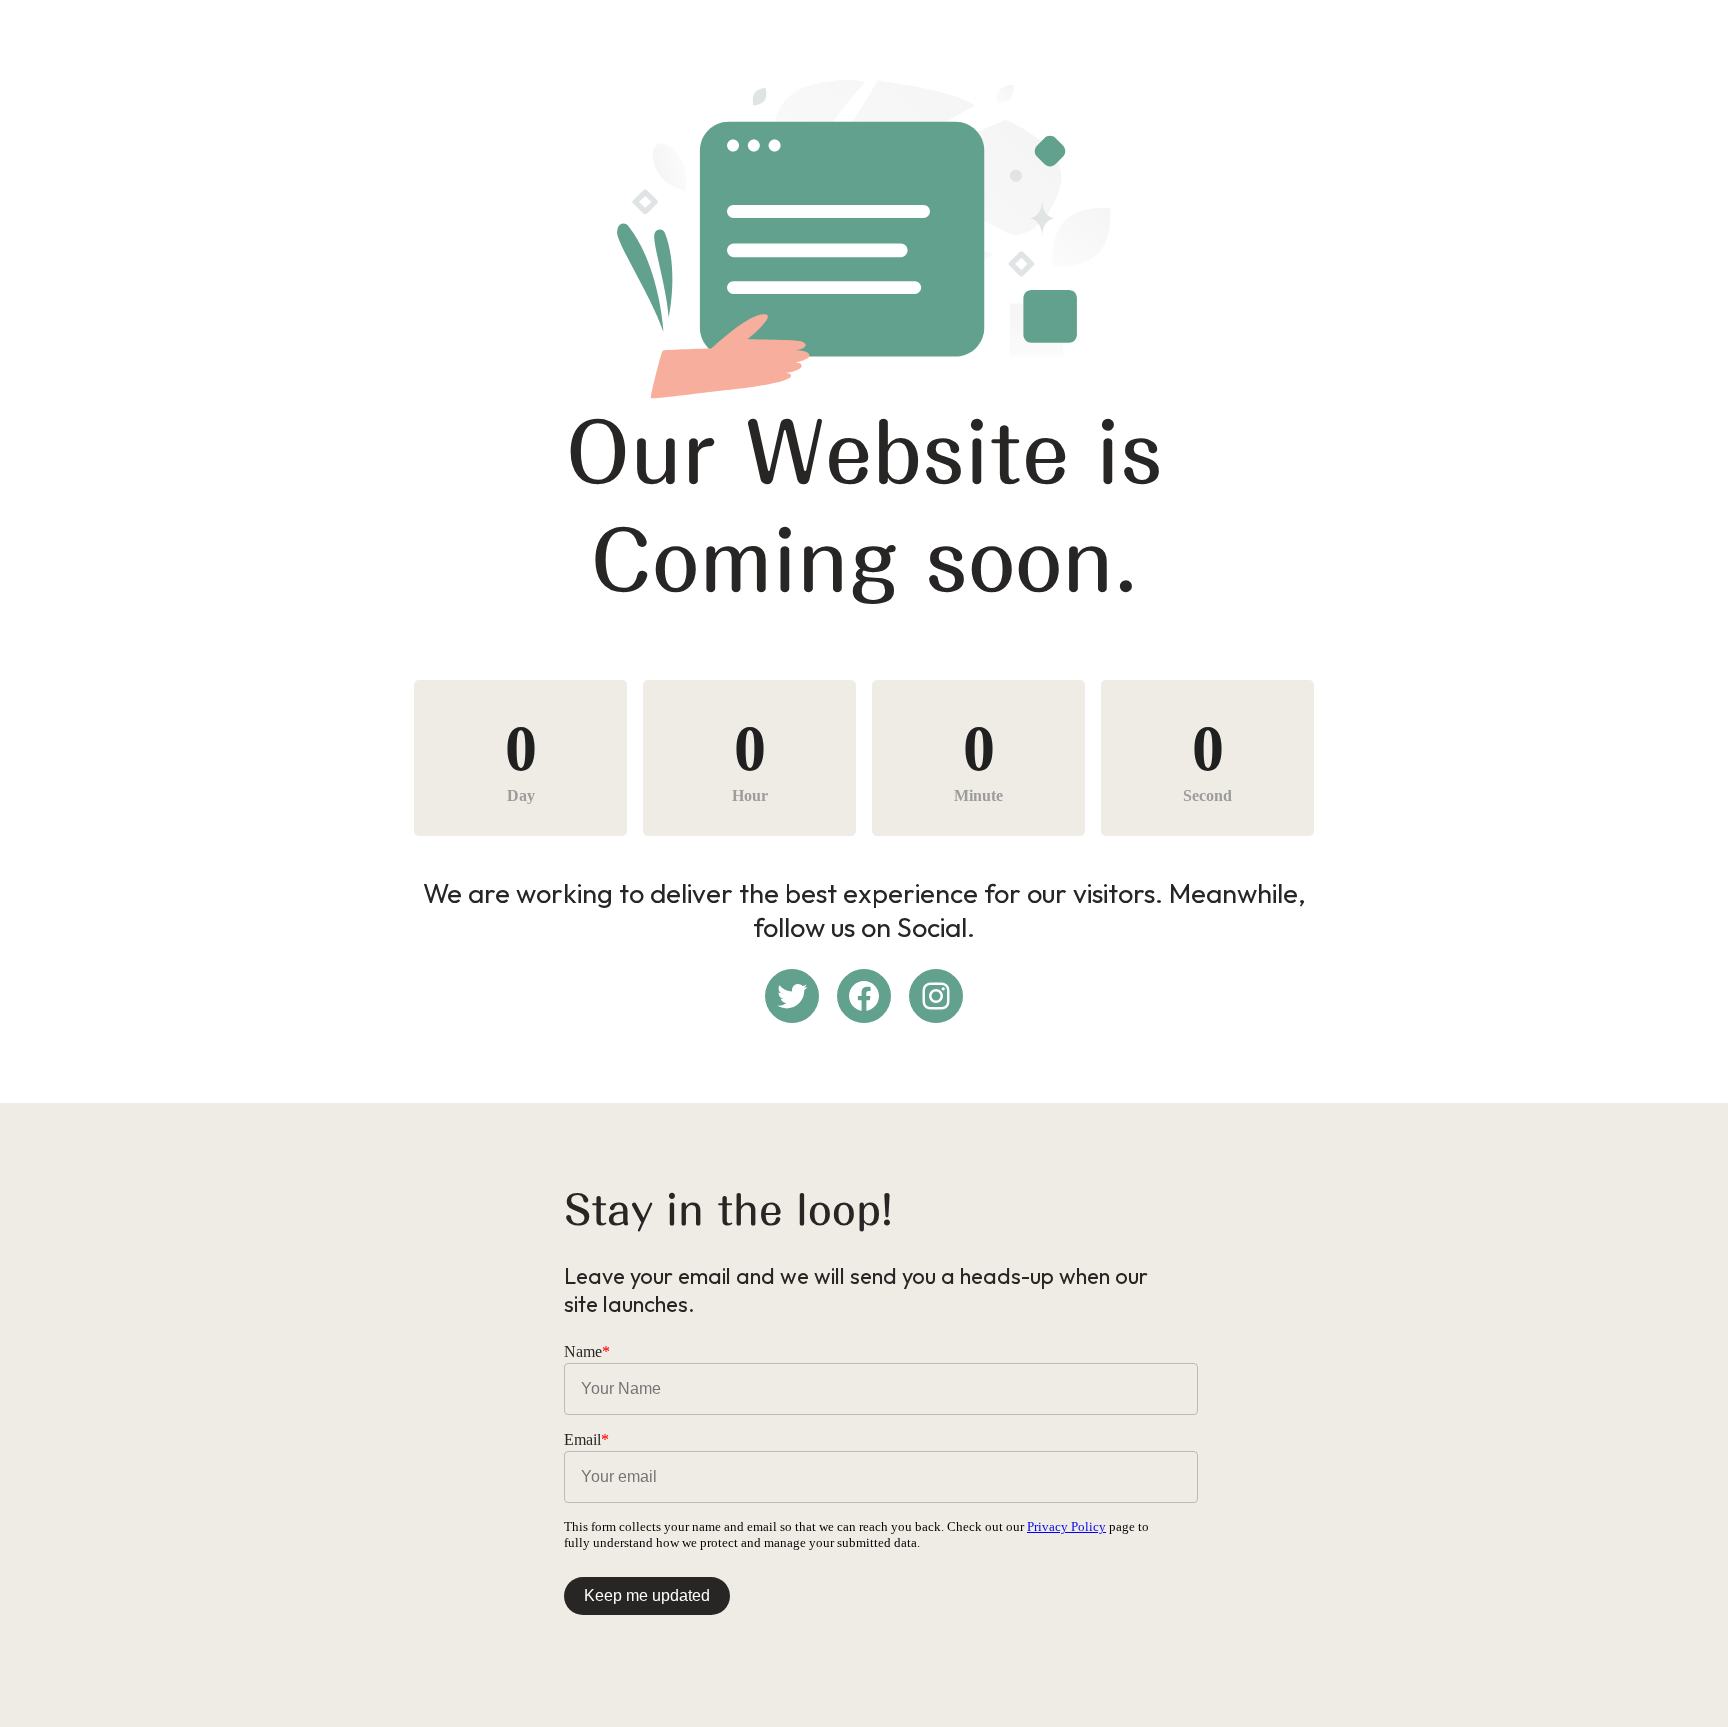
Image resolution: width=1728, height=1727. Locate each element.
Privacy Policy (1066, 1526)
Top (1680, 1679)
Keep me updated (647, 1595)
